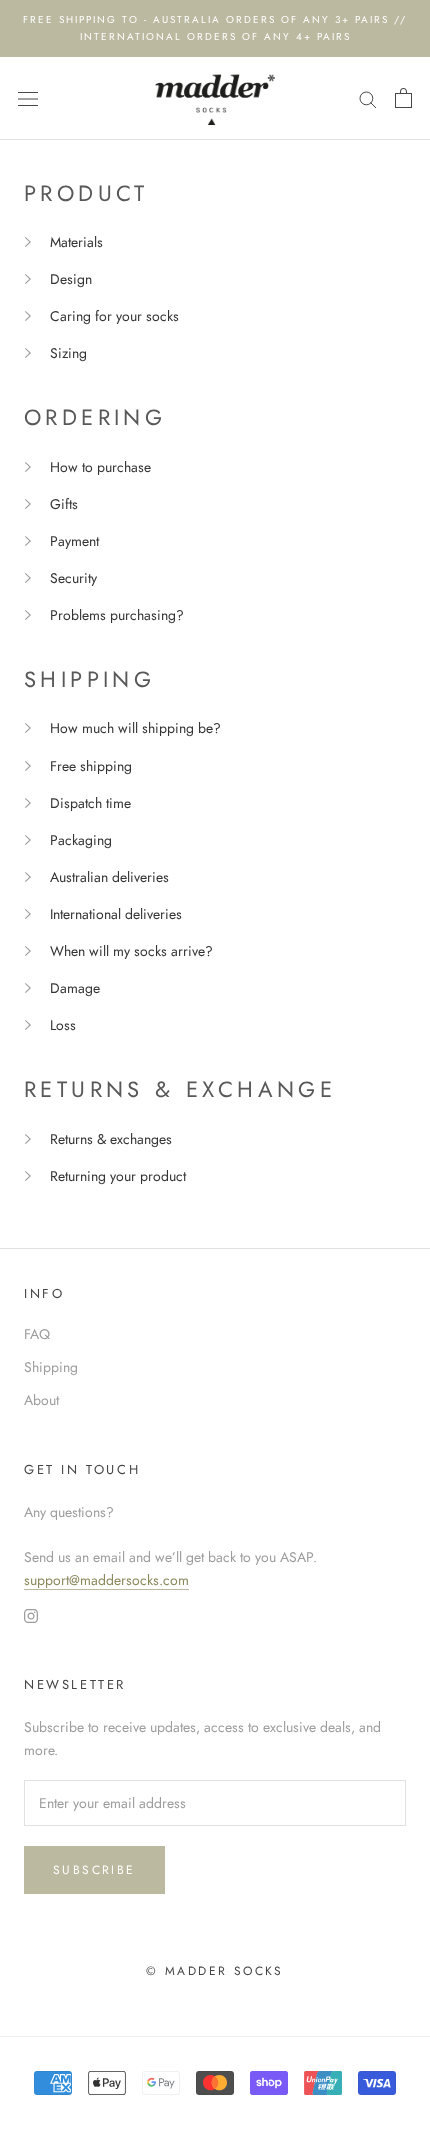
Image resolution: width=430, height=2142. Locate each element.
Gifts (64, 504)
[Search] (368, 98)
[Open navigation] (28, 98)
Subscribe (94, 1870)
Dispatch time (90, 803)
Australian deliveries (109, 877)
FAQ (37, 1334)
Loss (63, 1025)
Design (71, 279)
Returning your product (118, 1176)
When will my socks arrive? (131, 951)
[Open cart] (403, 98)
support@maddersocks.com (106, 1580)
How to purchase (100, 467)
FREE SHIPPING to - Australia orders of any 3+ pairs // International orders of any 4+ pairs (215, 28)
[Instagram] (31, 1614)
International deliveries (116, 914)
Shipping (51, 1367)
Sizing (68, 353)
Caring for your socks (114, 316)
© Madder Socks (215, 1971)
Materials (76, 242)
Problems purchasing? (117, 615)
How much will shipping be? (135, 728)
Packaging (81, 840)
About (41, 1400)
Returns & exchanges (111, 1139)
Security (73, 578)
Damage (75, 988)
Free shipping (91, 766)
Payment (74, 541)
